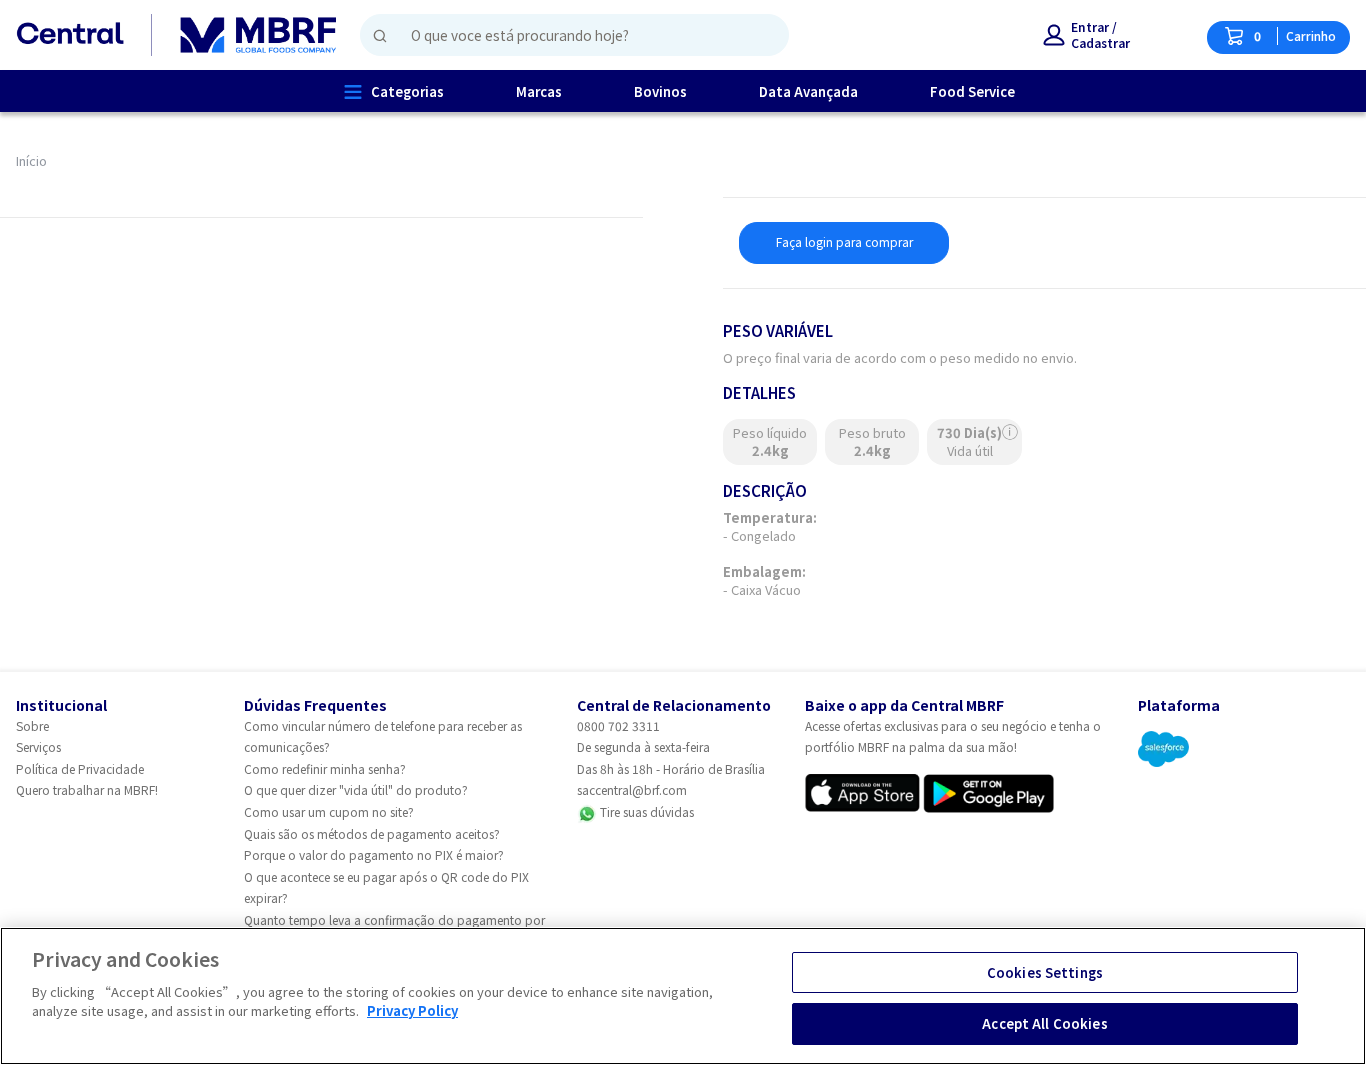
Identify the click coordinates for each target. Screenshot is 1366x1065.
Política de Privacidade (80, 768)
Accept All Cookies (1044, 1023)
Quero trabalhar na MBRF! (87, 789)
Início (31, 160)
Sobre (32, 725)
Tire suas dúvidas (645, 811)
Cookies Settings (1045, 972)
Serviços (38, 746)
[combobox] (566, 35)
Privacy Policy (412, 1010)
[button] (1086, 35)
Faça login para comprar (844, 241)
